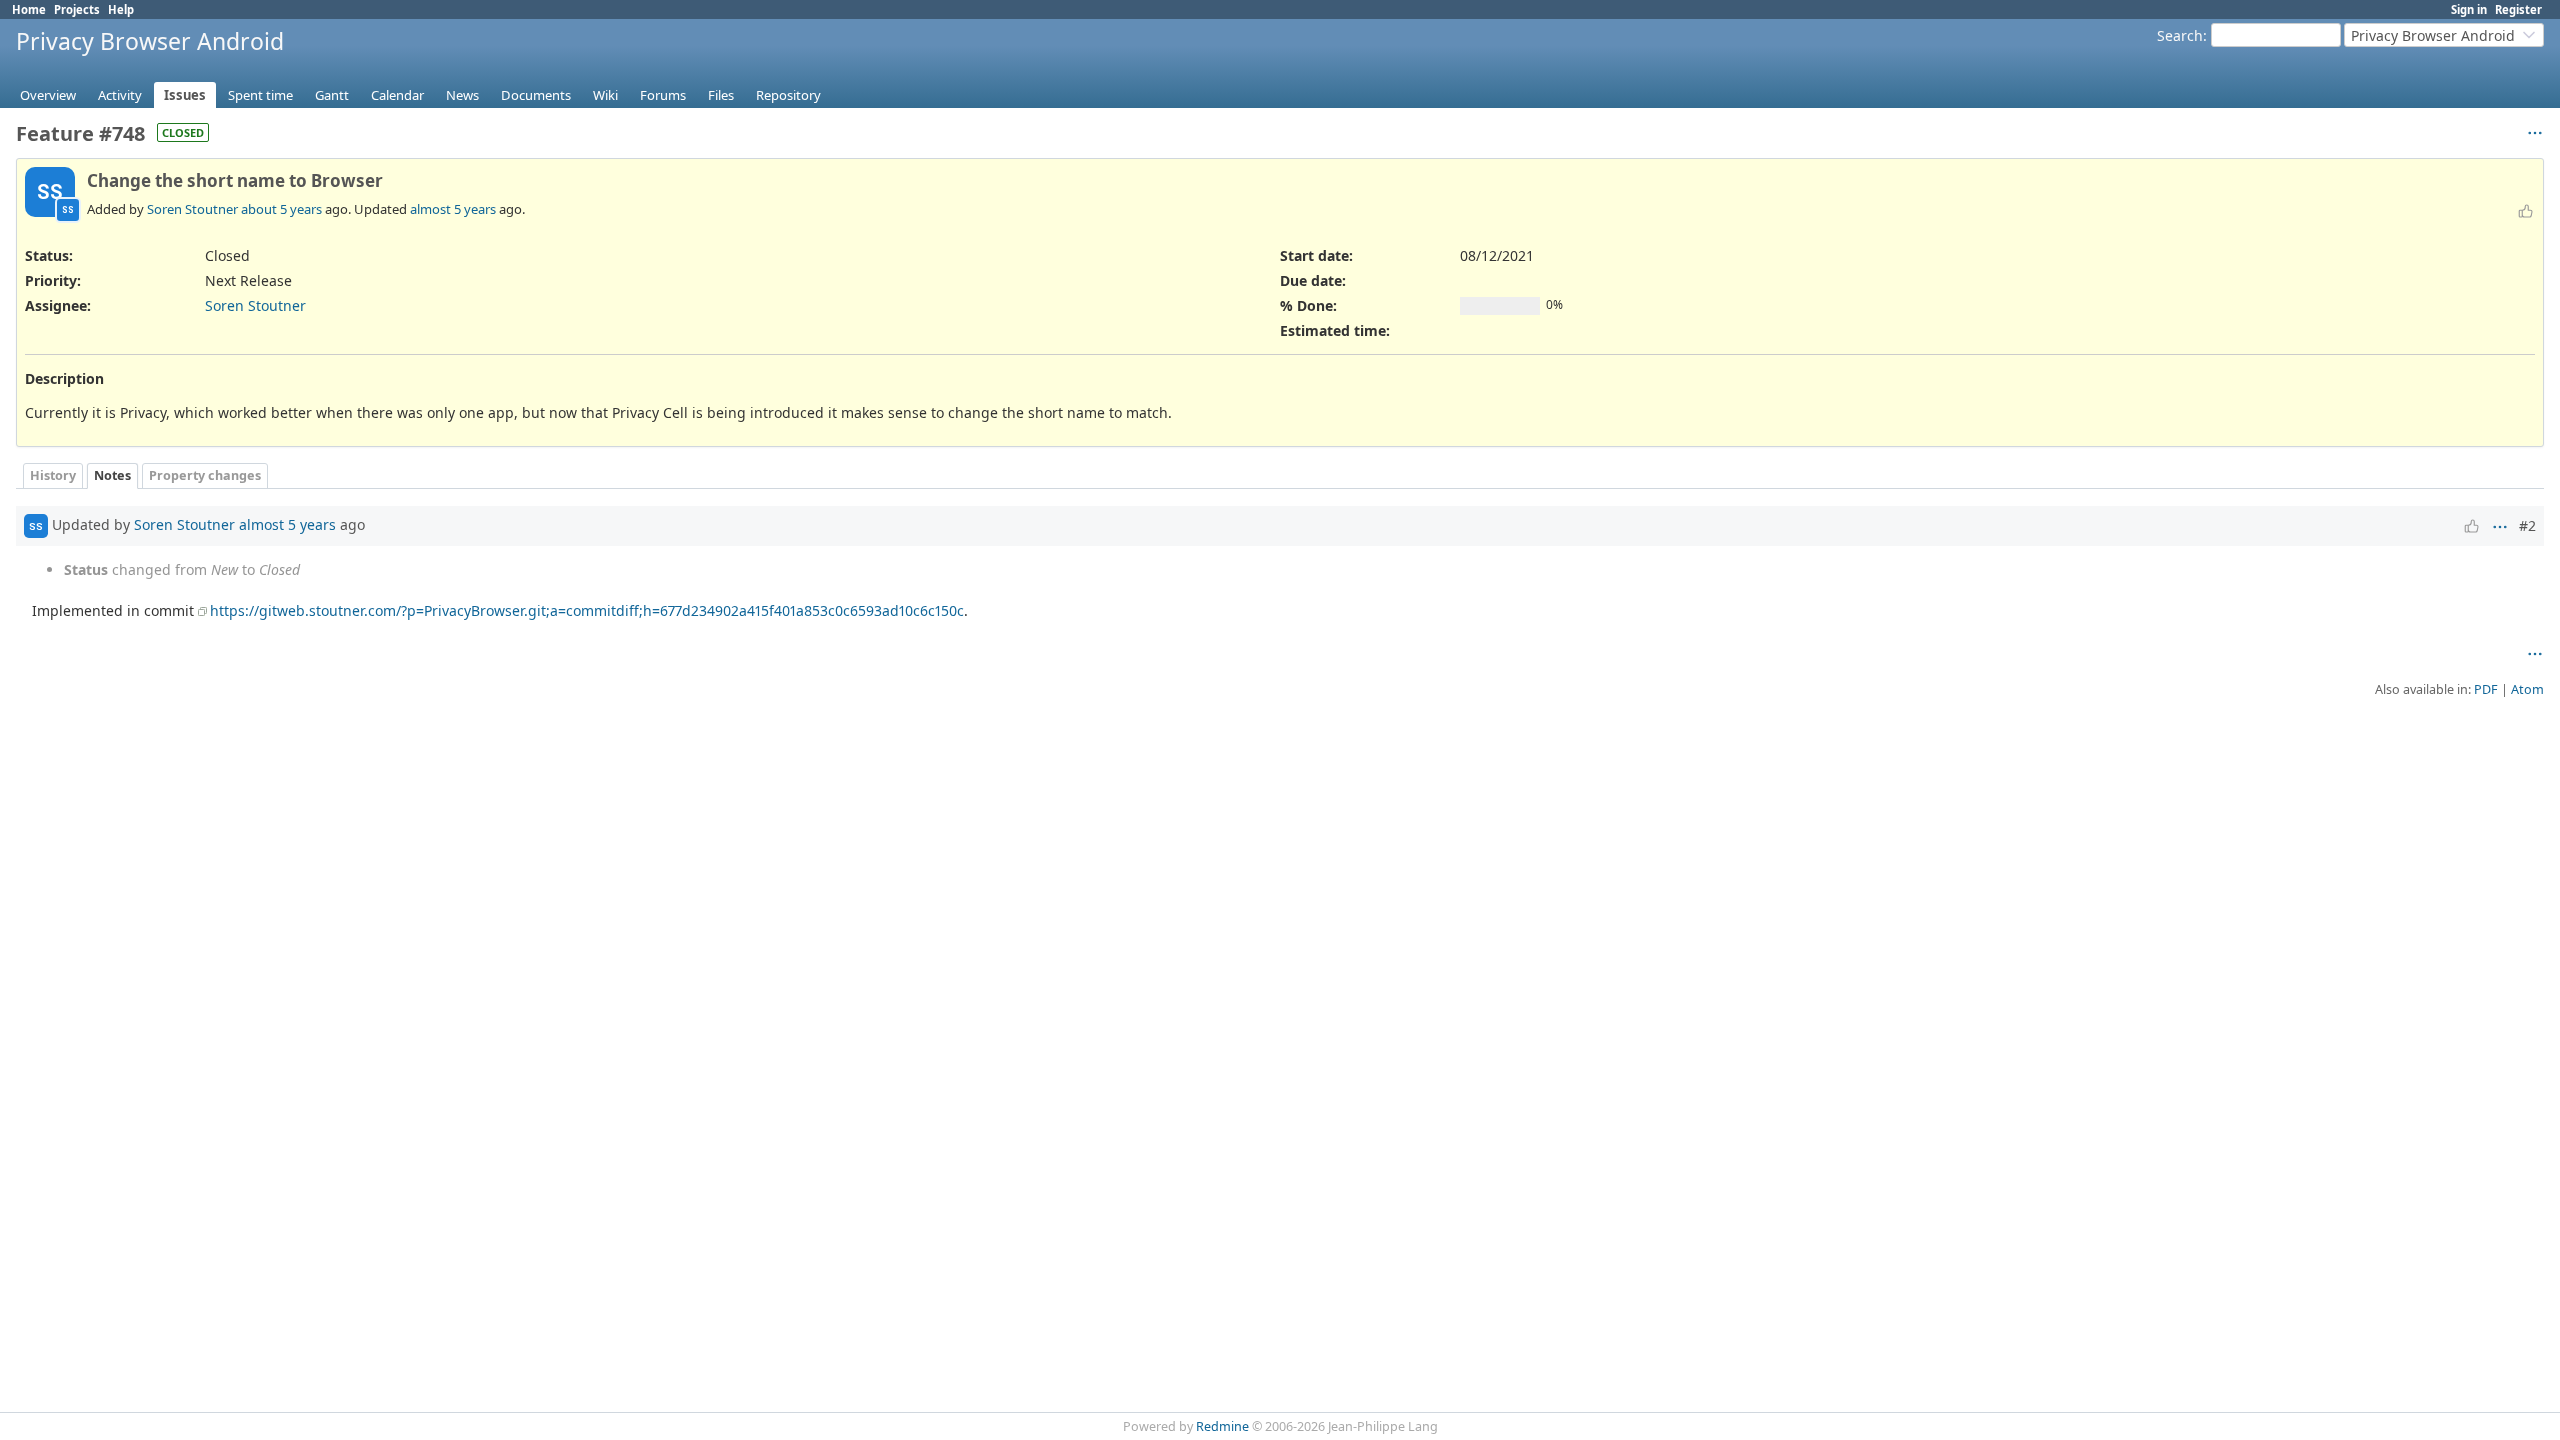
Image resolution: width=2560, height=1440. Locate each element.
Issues (185, 95)
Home (29, 9)
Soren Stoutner (192, 209)
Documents (536, 95)
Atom (2527, 689)
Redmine (1222, 1426)
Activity (120, 95)
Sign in (2469, 9)
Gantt (332, 95)
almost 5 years (453, 209)
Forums (663, 95)
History (53, 475)
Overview (48, 95)
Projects (77, 9)
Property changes (205, 475)
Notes (112, 475)
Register (2518, 9)
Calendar (397, 95)
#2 (2527, 525)
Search (2180, 35)
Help (121, 9)
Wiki (605, 95)
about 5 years (281, 209)
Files (721, 95)
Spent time (260, 95)
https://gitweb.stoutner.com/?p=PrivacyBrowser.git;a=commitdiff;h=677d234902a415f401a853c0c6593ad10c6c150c (587, 610)
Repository (788, 95)
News (462, 95)
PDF (2486, 689)
